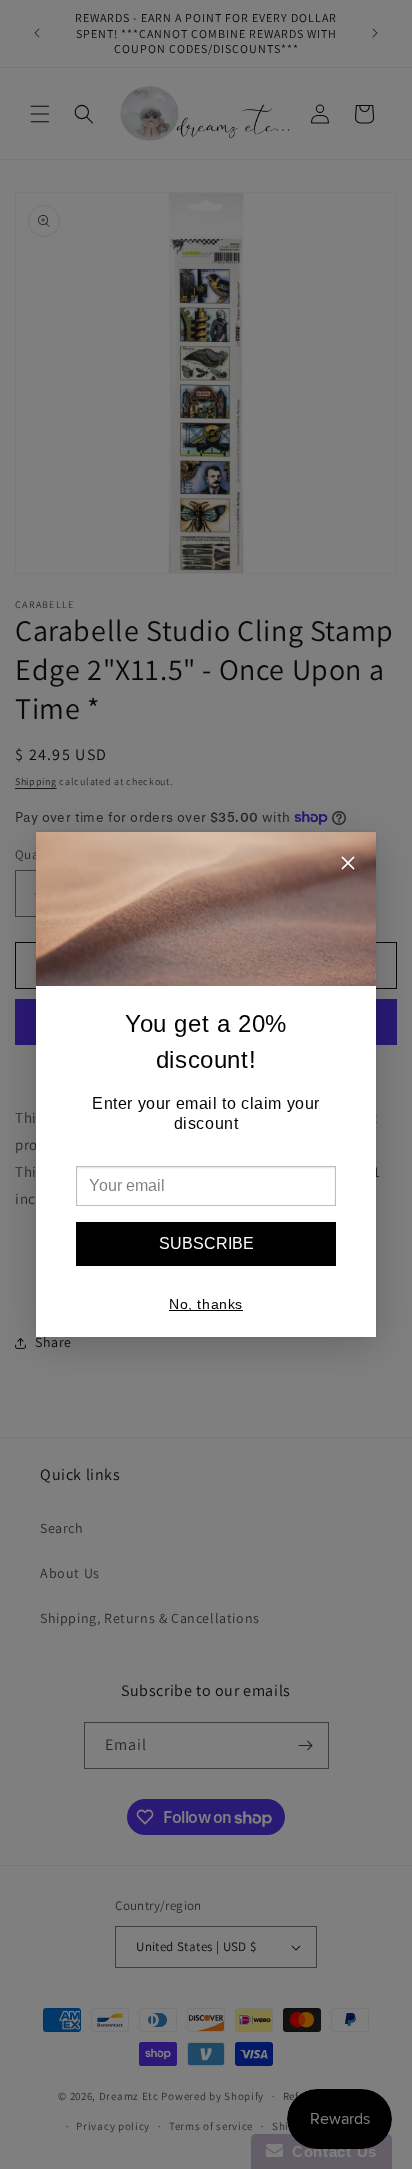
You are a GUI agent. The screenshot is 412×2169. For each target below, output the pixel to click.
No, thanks (206, 1304)
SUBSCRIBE (206, 1243)
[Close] (348, 865)
